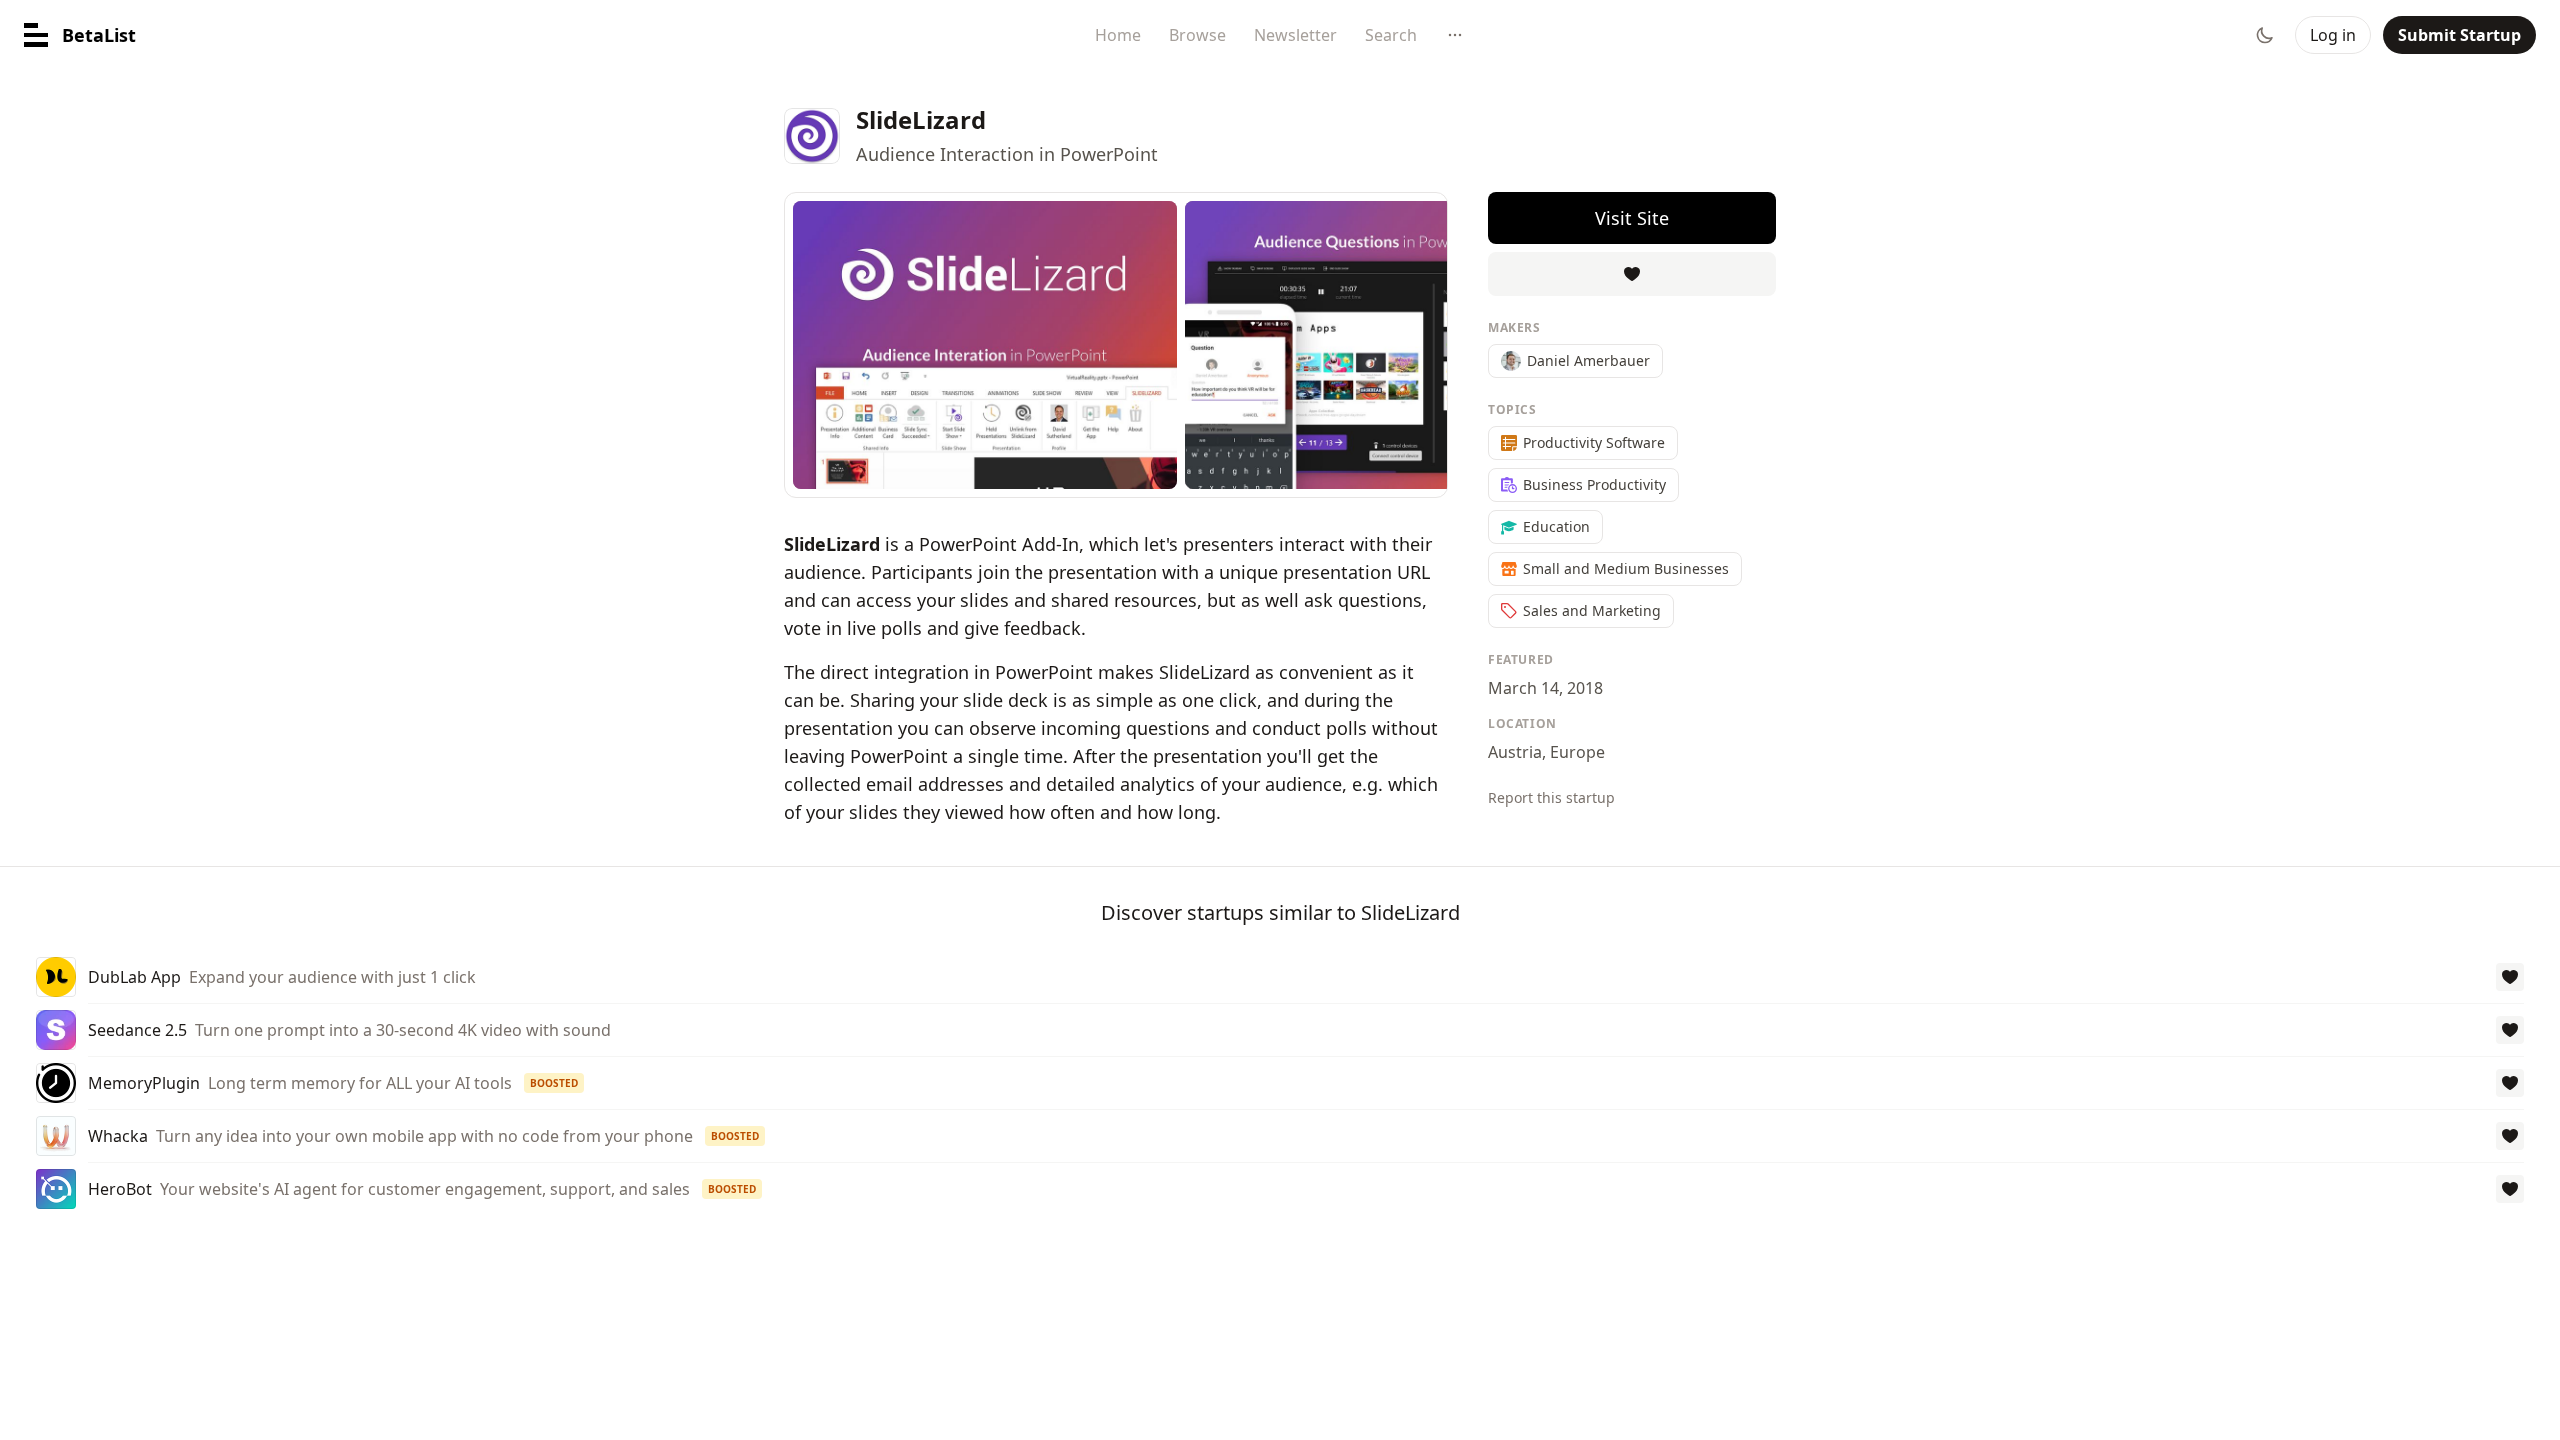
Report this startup (1551, 797)
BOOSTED (554, 1083)
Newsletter (1295, 35)
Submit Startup (2459, 35)
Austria (1515, 752)
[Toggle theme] (2265, 35)
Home (1118, 35)
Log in (2333, 35)
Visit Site (1632, 218)
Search (1391, 35)
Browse (1197, 35)
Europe (1577, 752)
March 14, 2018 (1545, 688)
